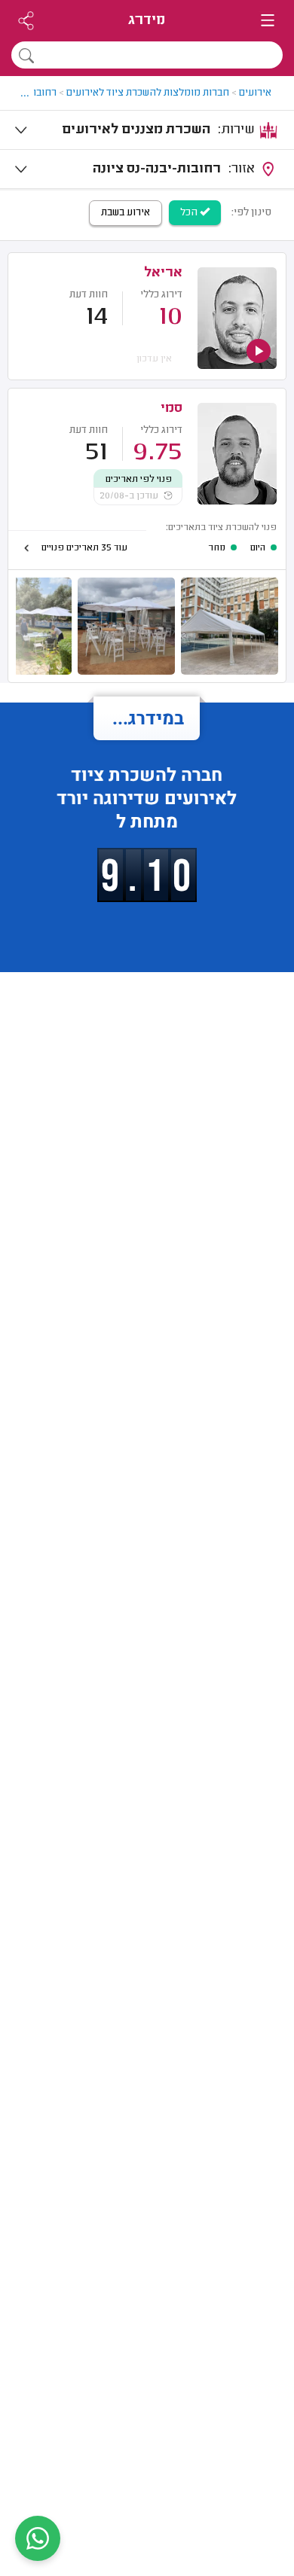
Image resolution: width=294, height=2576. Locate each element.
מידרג (147, 21)
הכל (190, 213)
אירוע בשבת (126, 213)
